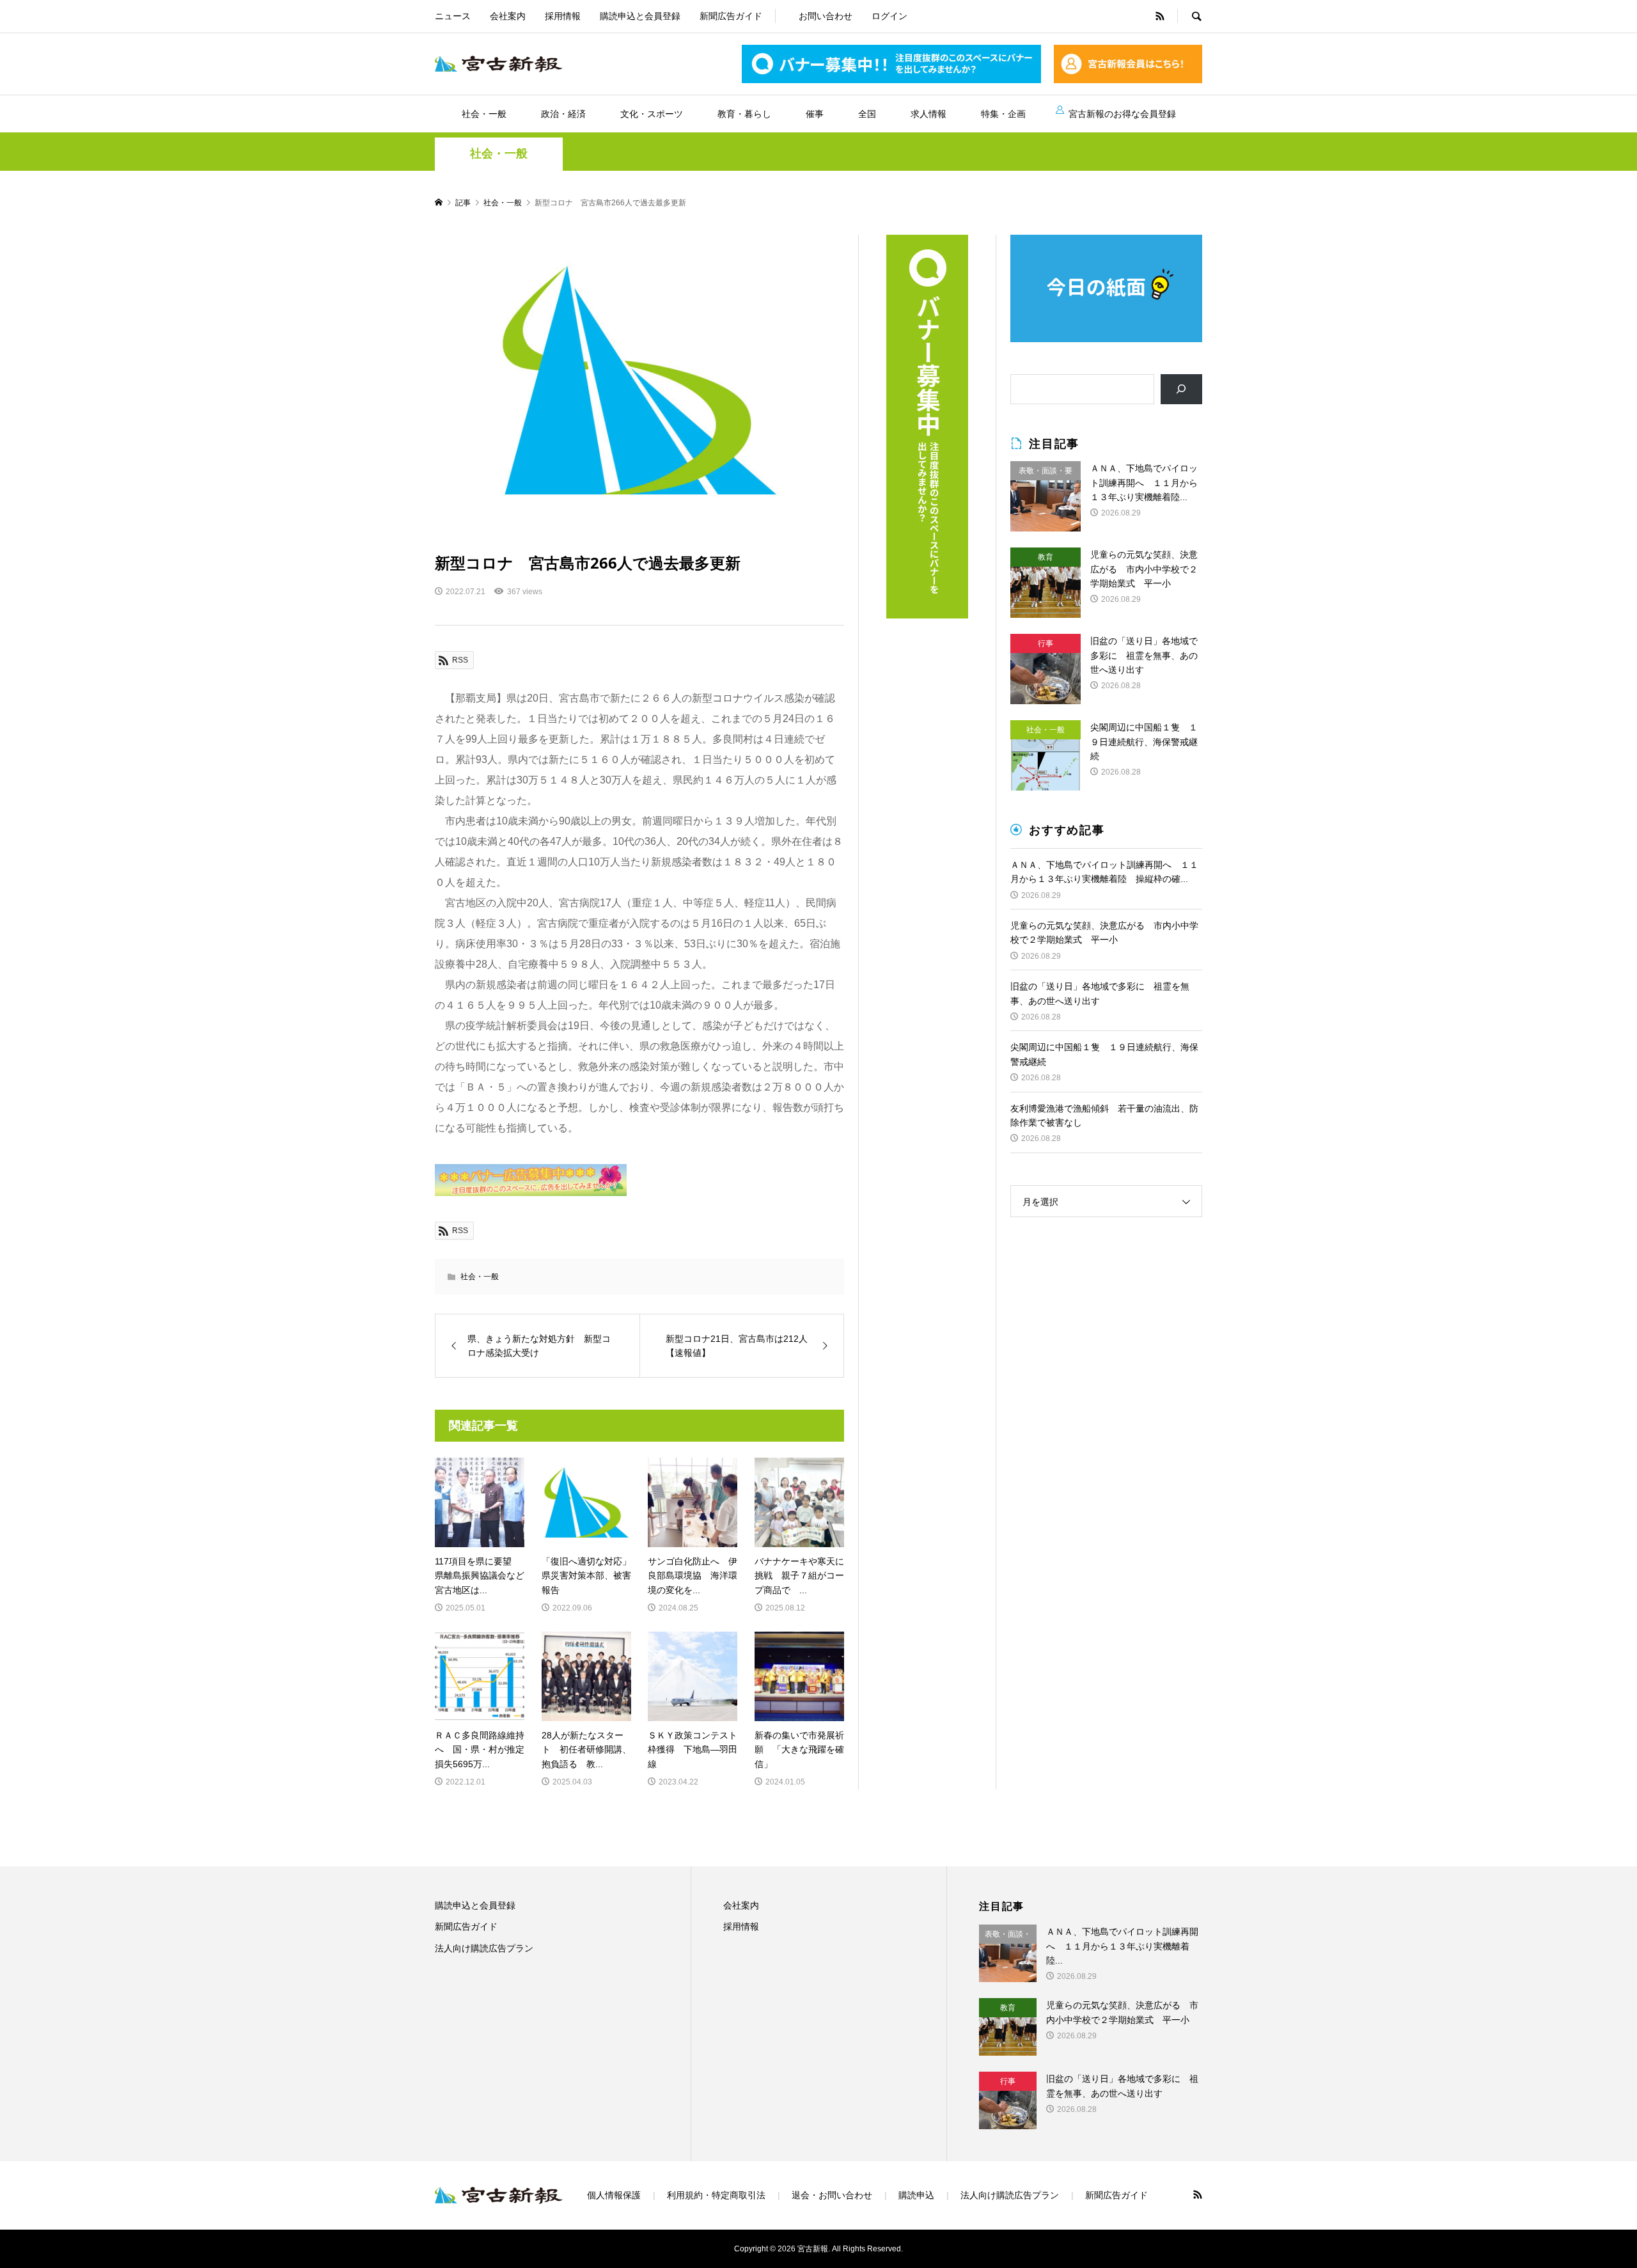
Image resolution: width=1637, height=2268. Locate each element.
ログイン (889, 16)
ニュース (453, 16)
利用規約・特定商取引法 (716, 2195)
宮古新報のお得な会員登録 (1122, 114)
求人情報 (928, 114)
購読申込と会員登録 (640, 16)
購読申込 (916, 2195)
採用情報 (563, 16)
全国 (867, 114)
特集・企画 (1003, 114)
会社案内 (508, 16)
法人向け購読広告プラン (484, 1948)
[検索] (1181, 389)
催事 (815, 114)
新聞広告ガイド (731, 16)
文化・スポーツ (652, 114)
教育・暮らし (744, 114)
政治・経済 (563, 114)
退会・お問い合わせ (832, 2195)
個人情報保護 (614, 2195)
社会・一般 (484, 114)
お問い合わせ (826, 16)
